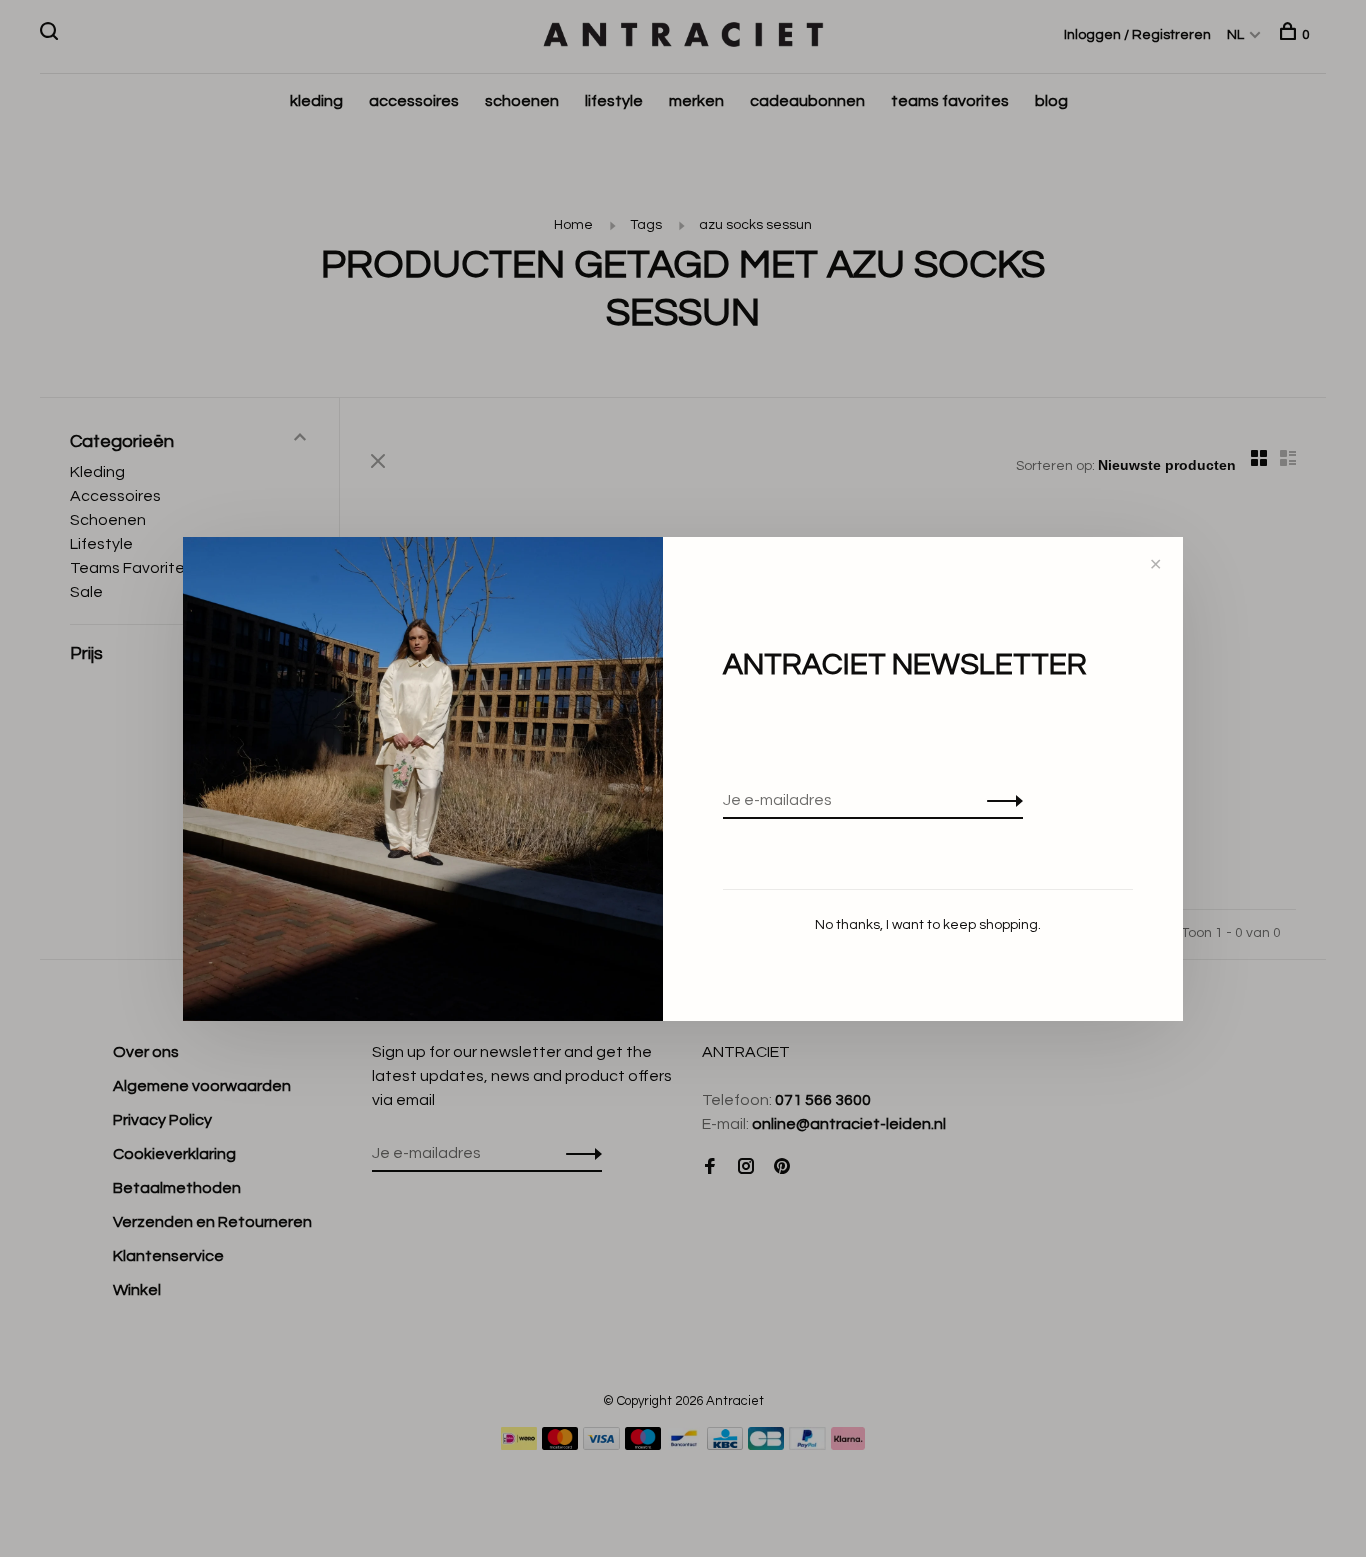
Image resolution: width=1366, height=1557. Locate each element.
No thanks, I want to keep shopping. (928, 925)
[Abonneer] (999, 800)
